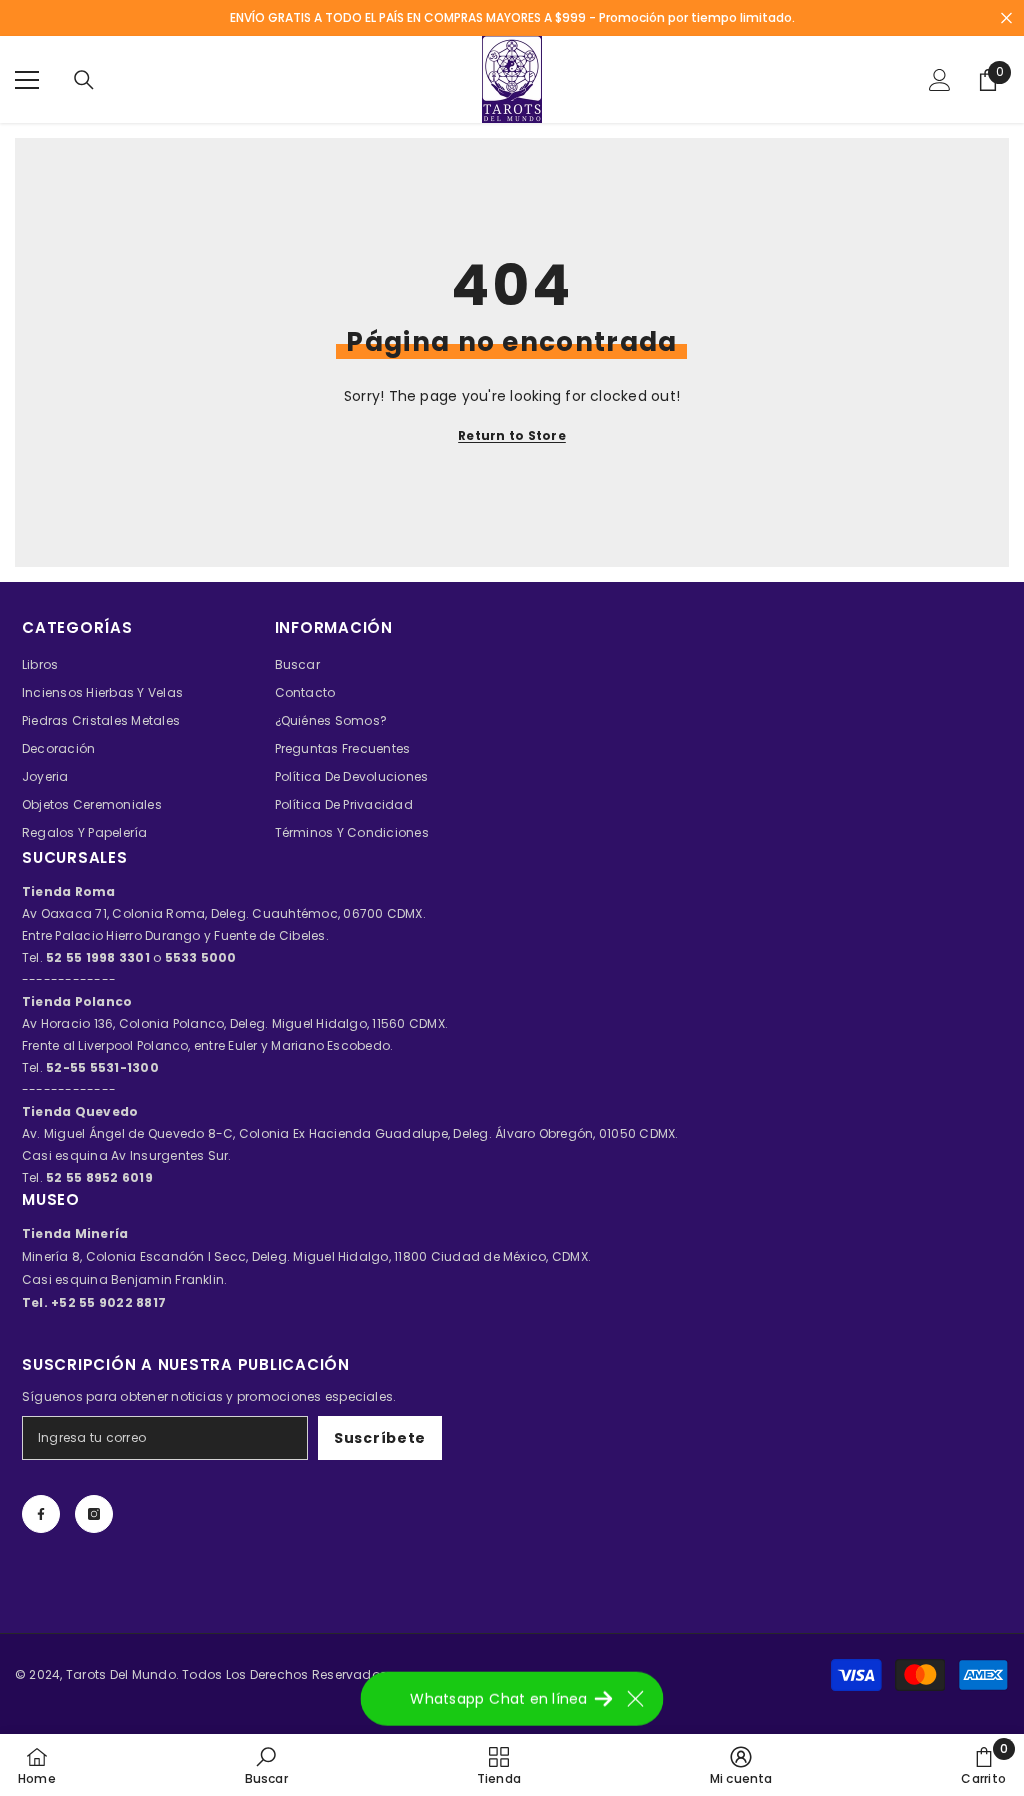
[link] (266, 1765)
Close (1006, 18)
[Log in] (940, 80)
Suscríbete (380, 1438)
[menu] (27, 80)
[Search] (84, 80)
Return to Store (512, 435)
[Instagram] (94, 1514)
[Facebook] (41, 1514)
